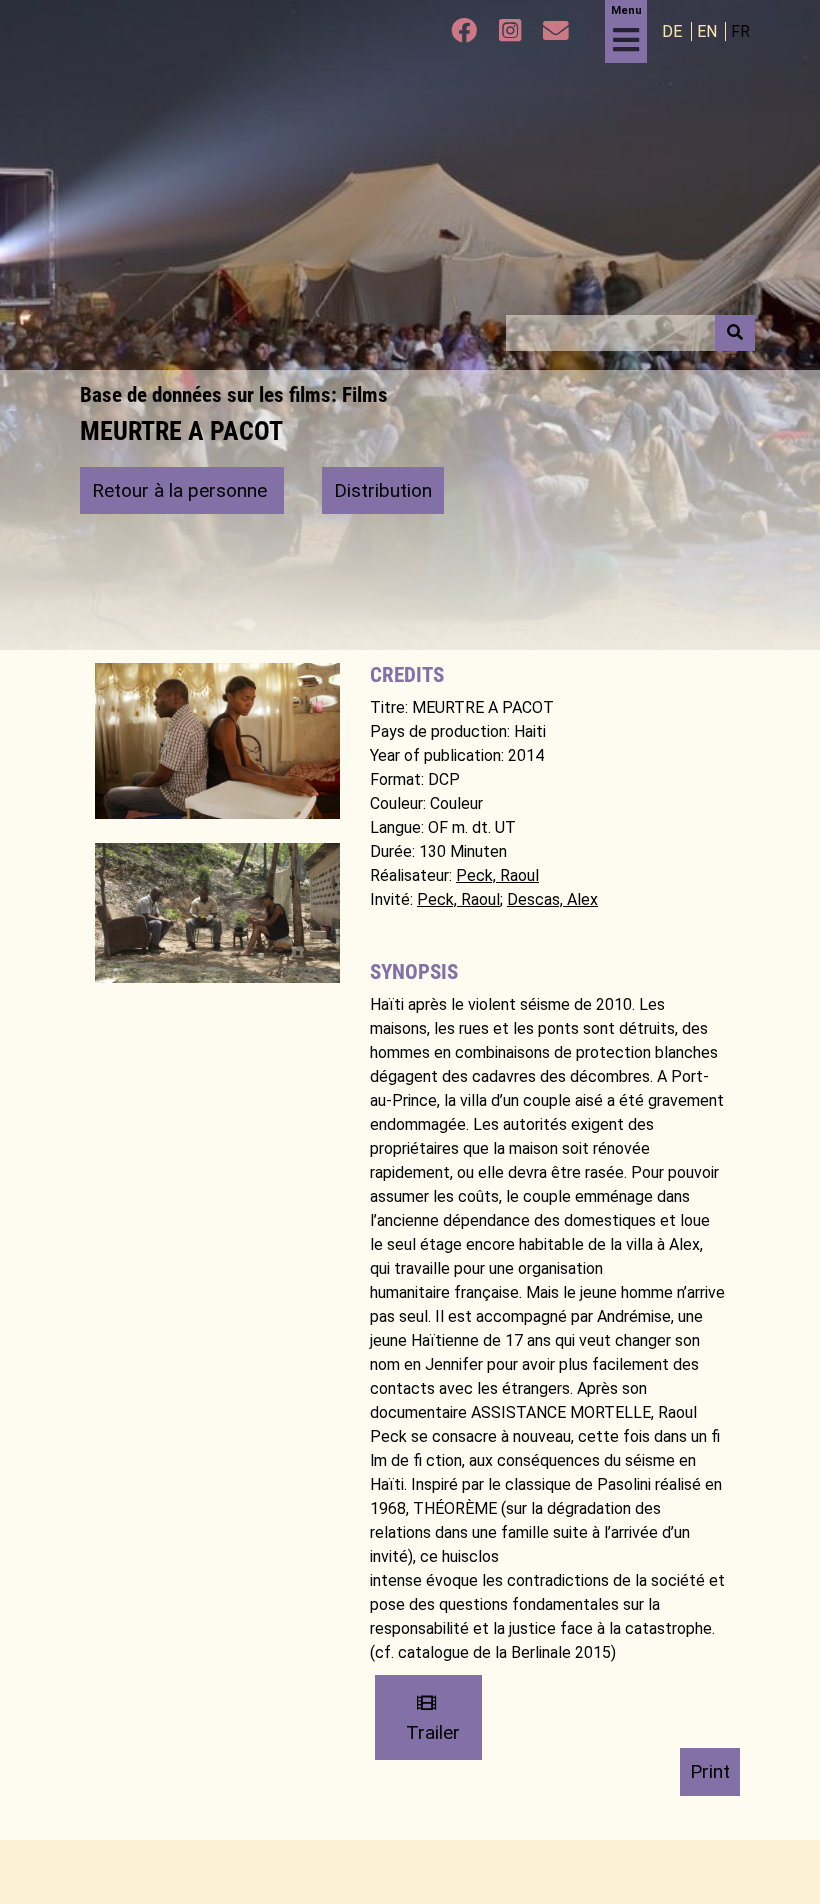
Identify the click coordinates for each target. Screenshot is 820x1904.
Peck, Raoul (497, 875)
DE (674, 31)
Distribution (383, 490)
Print (710, 1771)
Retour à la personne (182, 490)
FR (740, 31)
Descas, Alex (552, 899)
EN (709, 31)
